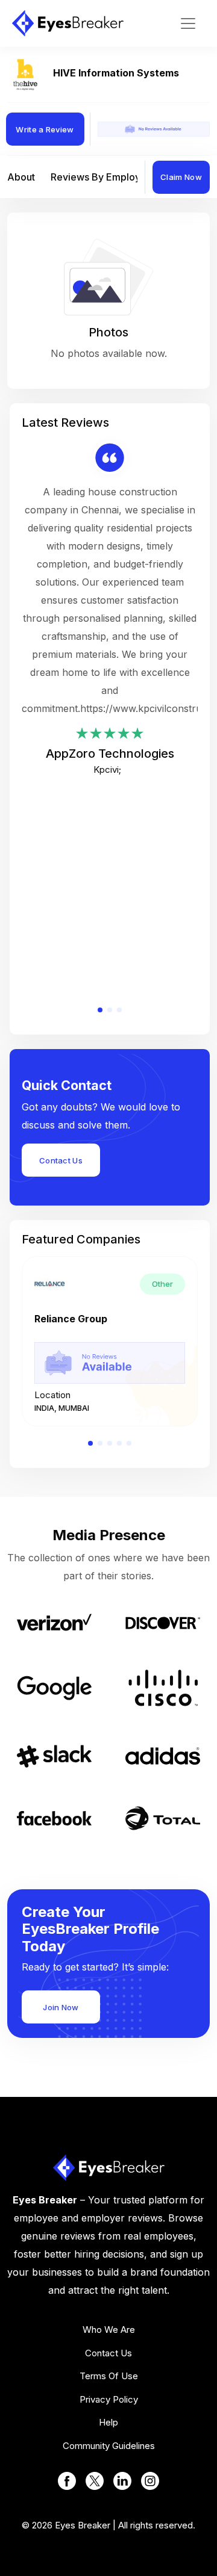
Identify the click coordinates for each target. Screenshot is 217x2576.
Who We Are (109, 2330)
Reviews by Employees (104, 177)
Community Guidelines (109, 2446)
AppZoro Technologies (110, 754)
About (21, 177)
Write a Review (45, 129)
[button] (100, 1010)
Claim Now (181, 177)
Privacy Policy (109, 2399)
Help (108, 2422)
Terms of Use (109, 2376)
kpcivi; (107, 769)
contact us (108, 2353)
